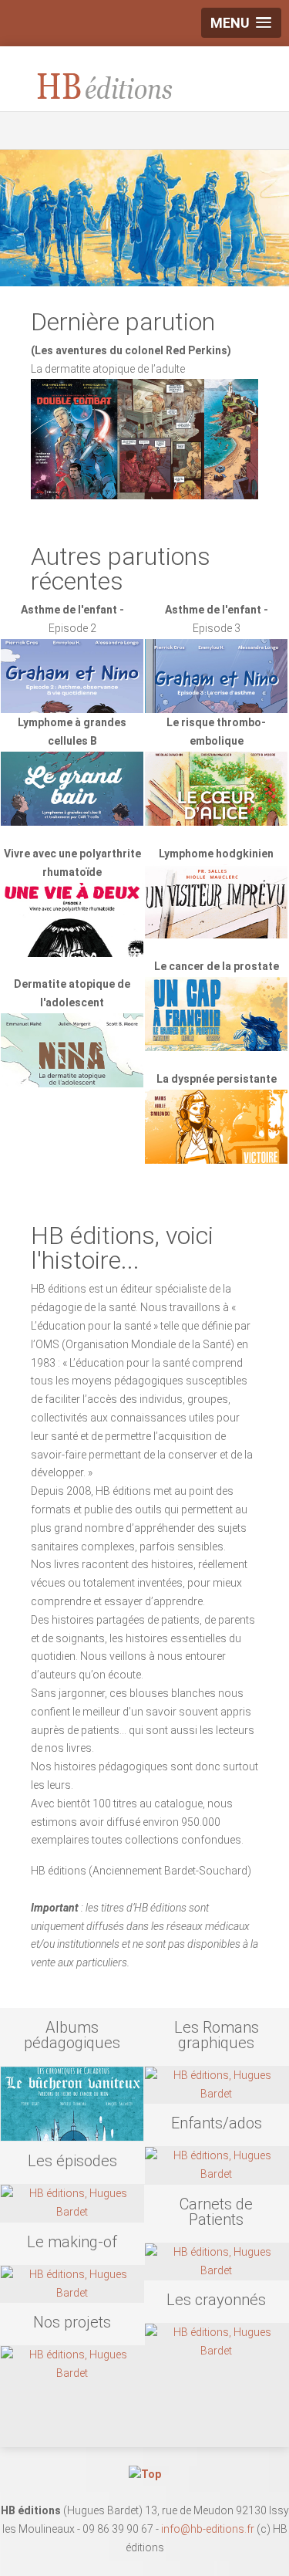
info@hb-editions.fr (208, 2529)
